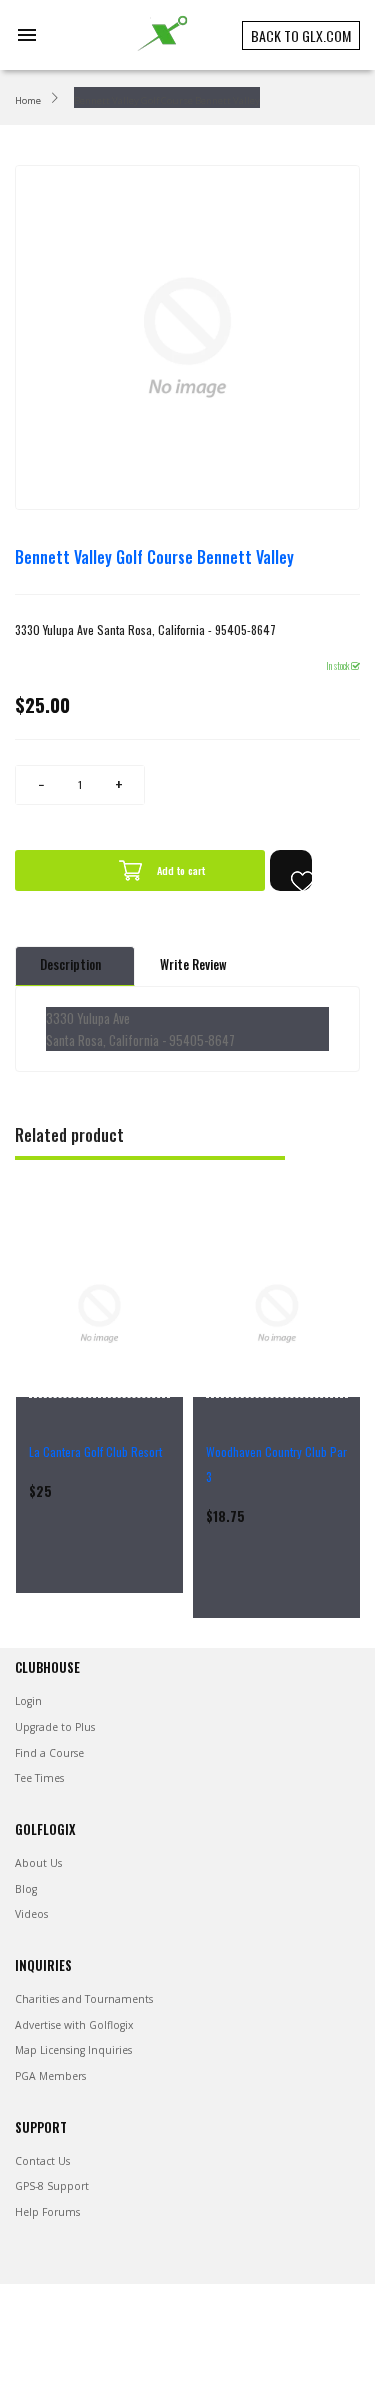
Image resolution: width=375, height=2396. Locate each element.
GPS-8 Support (52, 2186)
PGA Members (50, 2076)
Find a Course (49, 1753)
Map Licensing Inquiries (73, 2050)
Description (70, 964)
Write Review (193, 964)
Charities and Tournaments (84, 1999)
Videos (31, 1914)
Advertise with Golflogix (74, 2025)
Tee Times (39, 1778)
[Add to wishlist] (291, 870)
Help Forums (47, 2212)
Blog (26, 1889)
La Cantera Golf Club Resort (95, 1451)
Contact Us (42, 2161)
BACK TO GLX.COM (301, 35)
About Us (38, 1863)
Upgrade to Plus (55, 1727)
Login (28, 1701)
